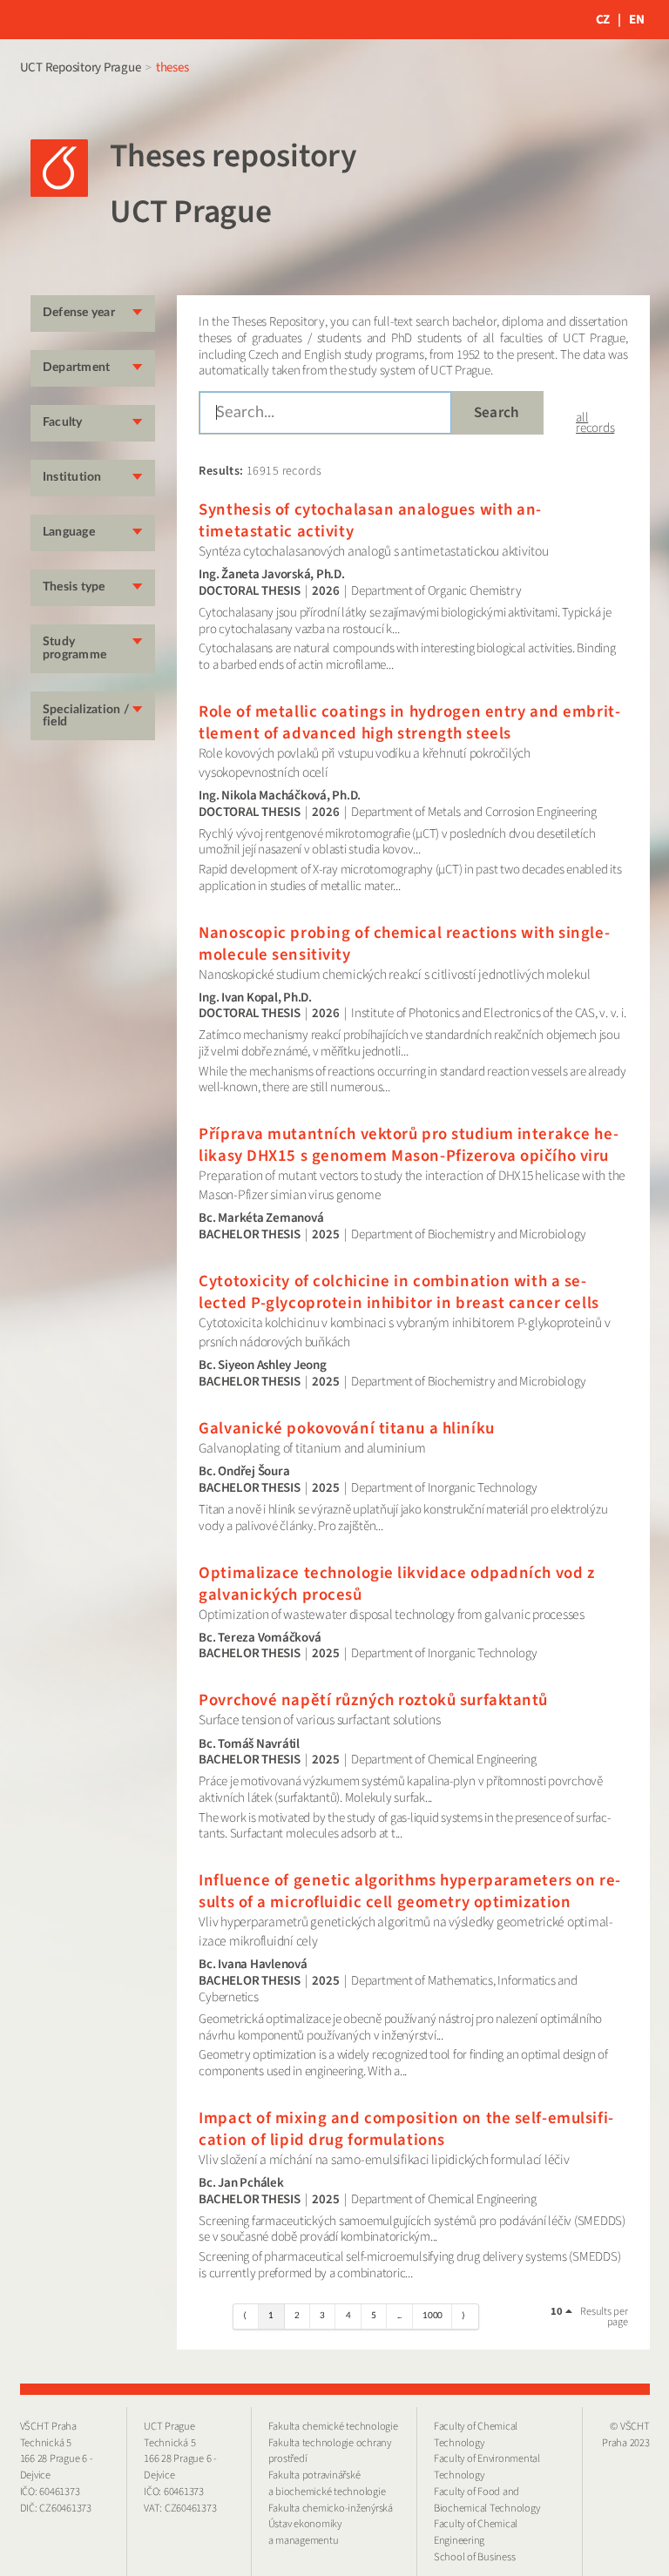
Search (497, 412)
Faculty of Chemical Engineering (476, 2532)
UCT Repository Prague (81, 67)
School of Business (475, 2557)
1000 (432, 2316)
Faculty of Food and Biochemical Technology (487, 2500)
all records (595, 423)
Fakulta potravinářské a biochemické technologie (327, 2483)
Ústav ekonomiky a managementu (305, 2532)
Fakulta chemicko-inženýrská (331, 2508)
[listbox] (564, 2312)
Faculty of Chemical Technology (476, 2434)
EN (637, 20)
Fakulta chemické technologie (333, 2426)
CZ (603, 20)
